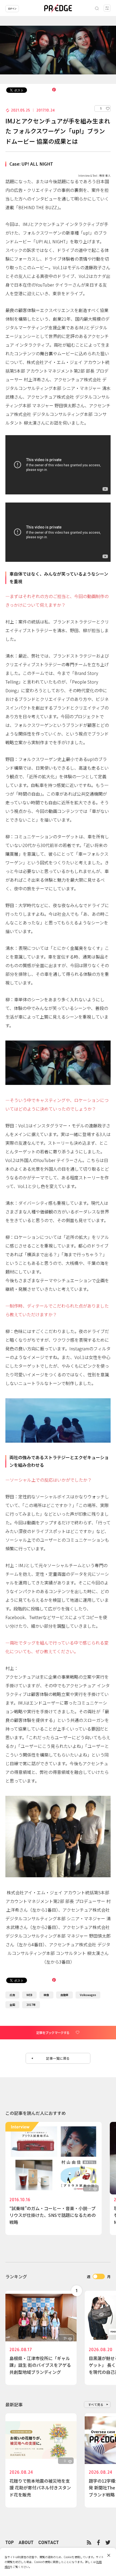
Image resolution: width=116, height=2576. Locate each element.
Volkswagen (88, 1995)
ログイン (12, 9)
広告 (12, 1995)
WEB (29, 1995)
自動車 (64, 1995)
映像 (46, 1995)
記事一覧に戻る (58, 2058)
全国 (12, 2005)
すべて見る (96, 2404)
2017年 (31, 2005)
